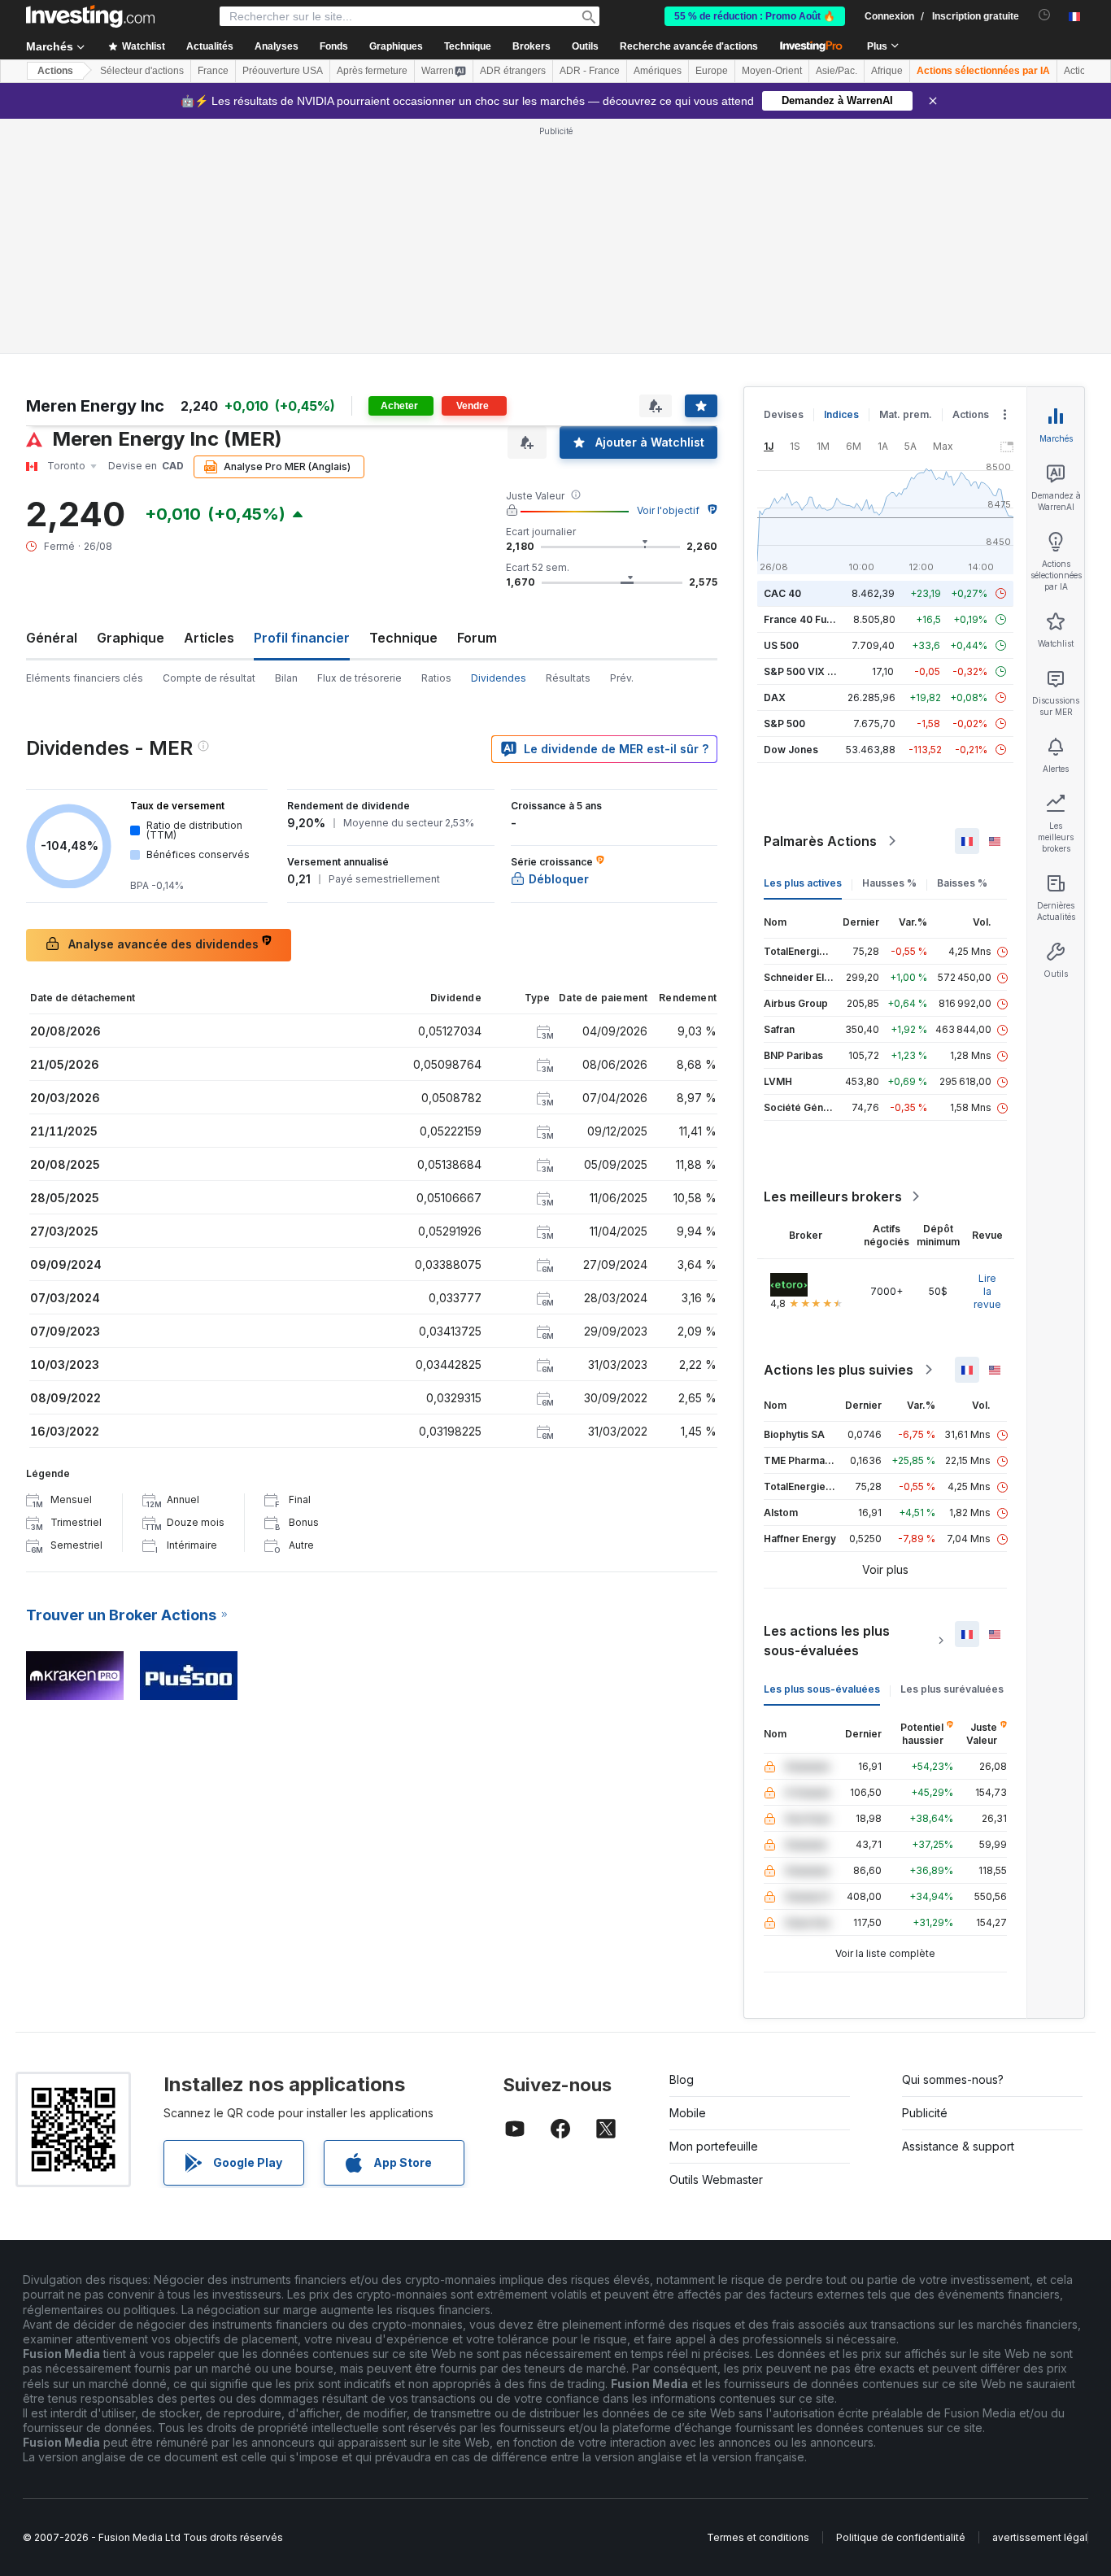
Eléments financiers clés (85, 678)
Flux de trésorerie (359, 678)
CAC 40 (782, 593)
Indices (841, 414)
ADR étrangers (513, 71)
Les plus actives (803, 883)
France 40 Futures (808, 619)
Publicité (925, 2113)
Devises (784, 414)
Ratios (436, 678)
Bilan (286, 678)
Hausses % (889, 883)
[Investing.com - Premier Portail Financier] (90, 16)
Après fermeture (372, 71)
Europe (712, 71)
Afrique (887, 71)
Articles (209, 638)
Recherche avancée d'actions (689, 46)
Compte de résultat (209, 678)
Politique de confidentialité (901, 2537)
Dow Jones (791, 750)
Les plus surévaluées (952, 1689)
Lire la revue (987, 1291)
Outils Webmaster (716, 2179)
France (213, 71)
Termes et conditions (758, 2537)
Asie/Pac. (837, 71)
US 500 (781, 645)
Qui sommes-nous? (953, 2079)
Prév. (622, 678)
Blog (682, 2079)
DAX (775, 697)
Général (52, 638)
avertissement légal (1040, 2537)
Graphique (131, 638)
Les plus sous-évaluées (822, 1689)
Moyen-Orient (772, 71)
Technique (403, 638)
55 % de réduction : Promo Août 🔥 (755, 16)
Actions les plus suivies (839, 1370)
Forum (477, 638)
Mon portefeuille (714, 2146)
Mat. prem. (906, 414)
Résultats (568, 678)
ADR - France (590, 71)
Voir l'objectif (668, 510)
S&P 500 (784, 724)
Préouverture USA (283, 71)
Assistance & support (958, 2146)
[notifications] (1045, 15)
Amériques (658, 71)
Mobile (688, 2113)
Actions (55, 71)
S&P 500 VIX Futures (814, 671)
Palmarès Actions (820, 841)
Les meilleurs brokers (833, 1196)
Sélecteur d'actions (142, 71)
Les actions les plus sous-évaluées (827, 1641)
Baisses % (962, 883)
